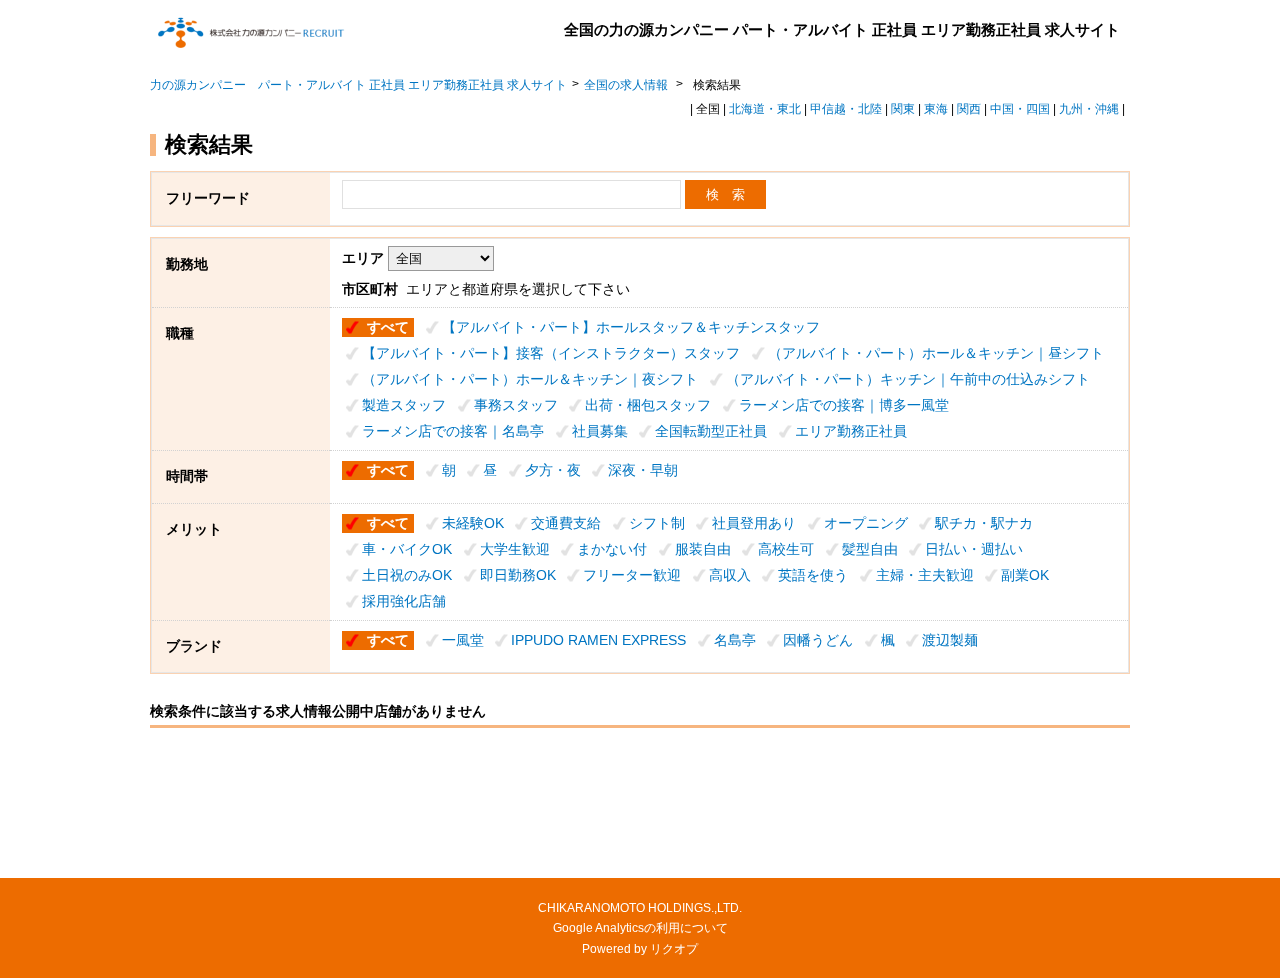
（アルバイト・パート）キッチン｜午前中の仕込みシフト (908, 379)
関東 (903, 109)
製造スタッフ (404, 405)
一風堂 (463, 640)
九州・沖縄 (1089, 109)
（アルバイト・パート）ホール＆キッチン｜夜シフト (530, 379)
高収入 (730, 575)
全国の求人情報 (627, 85)
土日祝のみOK (407, 575)
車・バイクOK (407, 549)
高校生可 (786, 549)
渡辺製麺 (950, 640)
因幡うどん (818, 640)
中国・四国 (1020, 109)
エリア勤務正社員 (851, 431)
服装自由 (703, 549)
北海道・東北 (765, 109)
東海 (936, 109)
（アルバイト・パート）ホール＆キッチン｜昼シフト (936, 353)
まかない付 (612, 549)
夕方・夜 (553, 470)
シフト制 (657, 523)
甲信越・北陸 (846, 109)
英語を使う (813, 575)
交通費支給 (566, 523)
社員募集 (600, 431)
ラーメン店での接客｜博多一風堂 (844, 405)
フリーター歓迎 (632, 575)
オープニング (866, 523)
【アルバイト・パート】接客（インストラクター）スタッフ (551, 353)
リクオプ (674, 949)
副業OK (1025, 575)
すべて (388, 327)
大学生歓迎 (515, 549)
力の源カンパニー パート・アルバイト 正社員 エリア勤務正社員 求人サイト (358, 85)
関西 (969, 109)
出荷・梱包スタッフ (648, 405)
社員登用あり (754, 523)
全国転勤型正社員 (711, 431)
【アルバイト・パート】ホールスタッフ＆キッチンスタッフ (631, 327)
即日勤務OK (518, 575)
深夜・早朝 (643, 470)
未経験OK (473, 523)
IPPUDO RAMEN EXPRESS (598, 640)
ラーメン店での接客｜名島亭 (453, 431)
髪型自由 (870, 549)
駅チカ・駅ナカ (984, 523)
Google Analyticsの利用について (640, 928)
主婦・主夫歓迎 (925, 575)
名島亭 (735, 640)
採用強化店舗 (404, 601)
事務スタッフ (516, 405)
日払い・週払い (974, 549)
